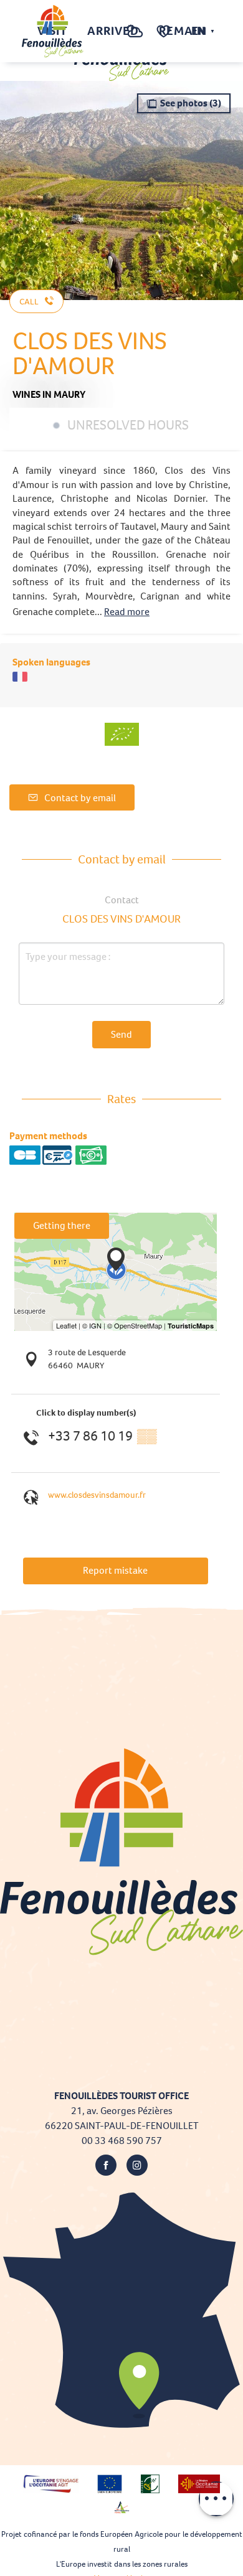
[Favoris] (165, 31)
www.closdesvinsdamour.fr (97, 1495)
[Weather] (135, 38)
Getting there (62, 1225)
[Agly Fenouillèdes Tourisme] (53, 31)
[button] (110, 31)
